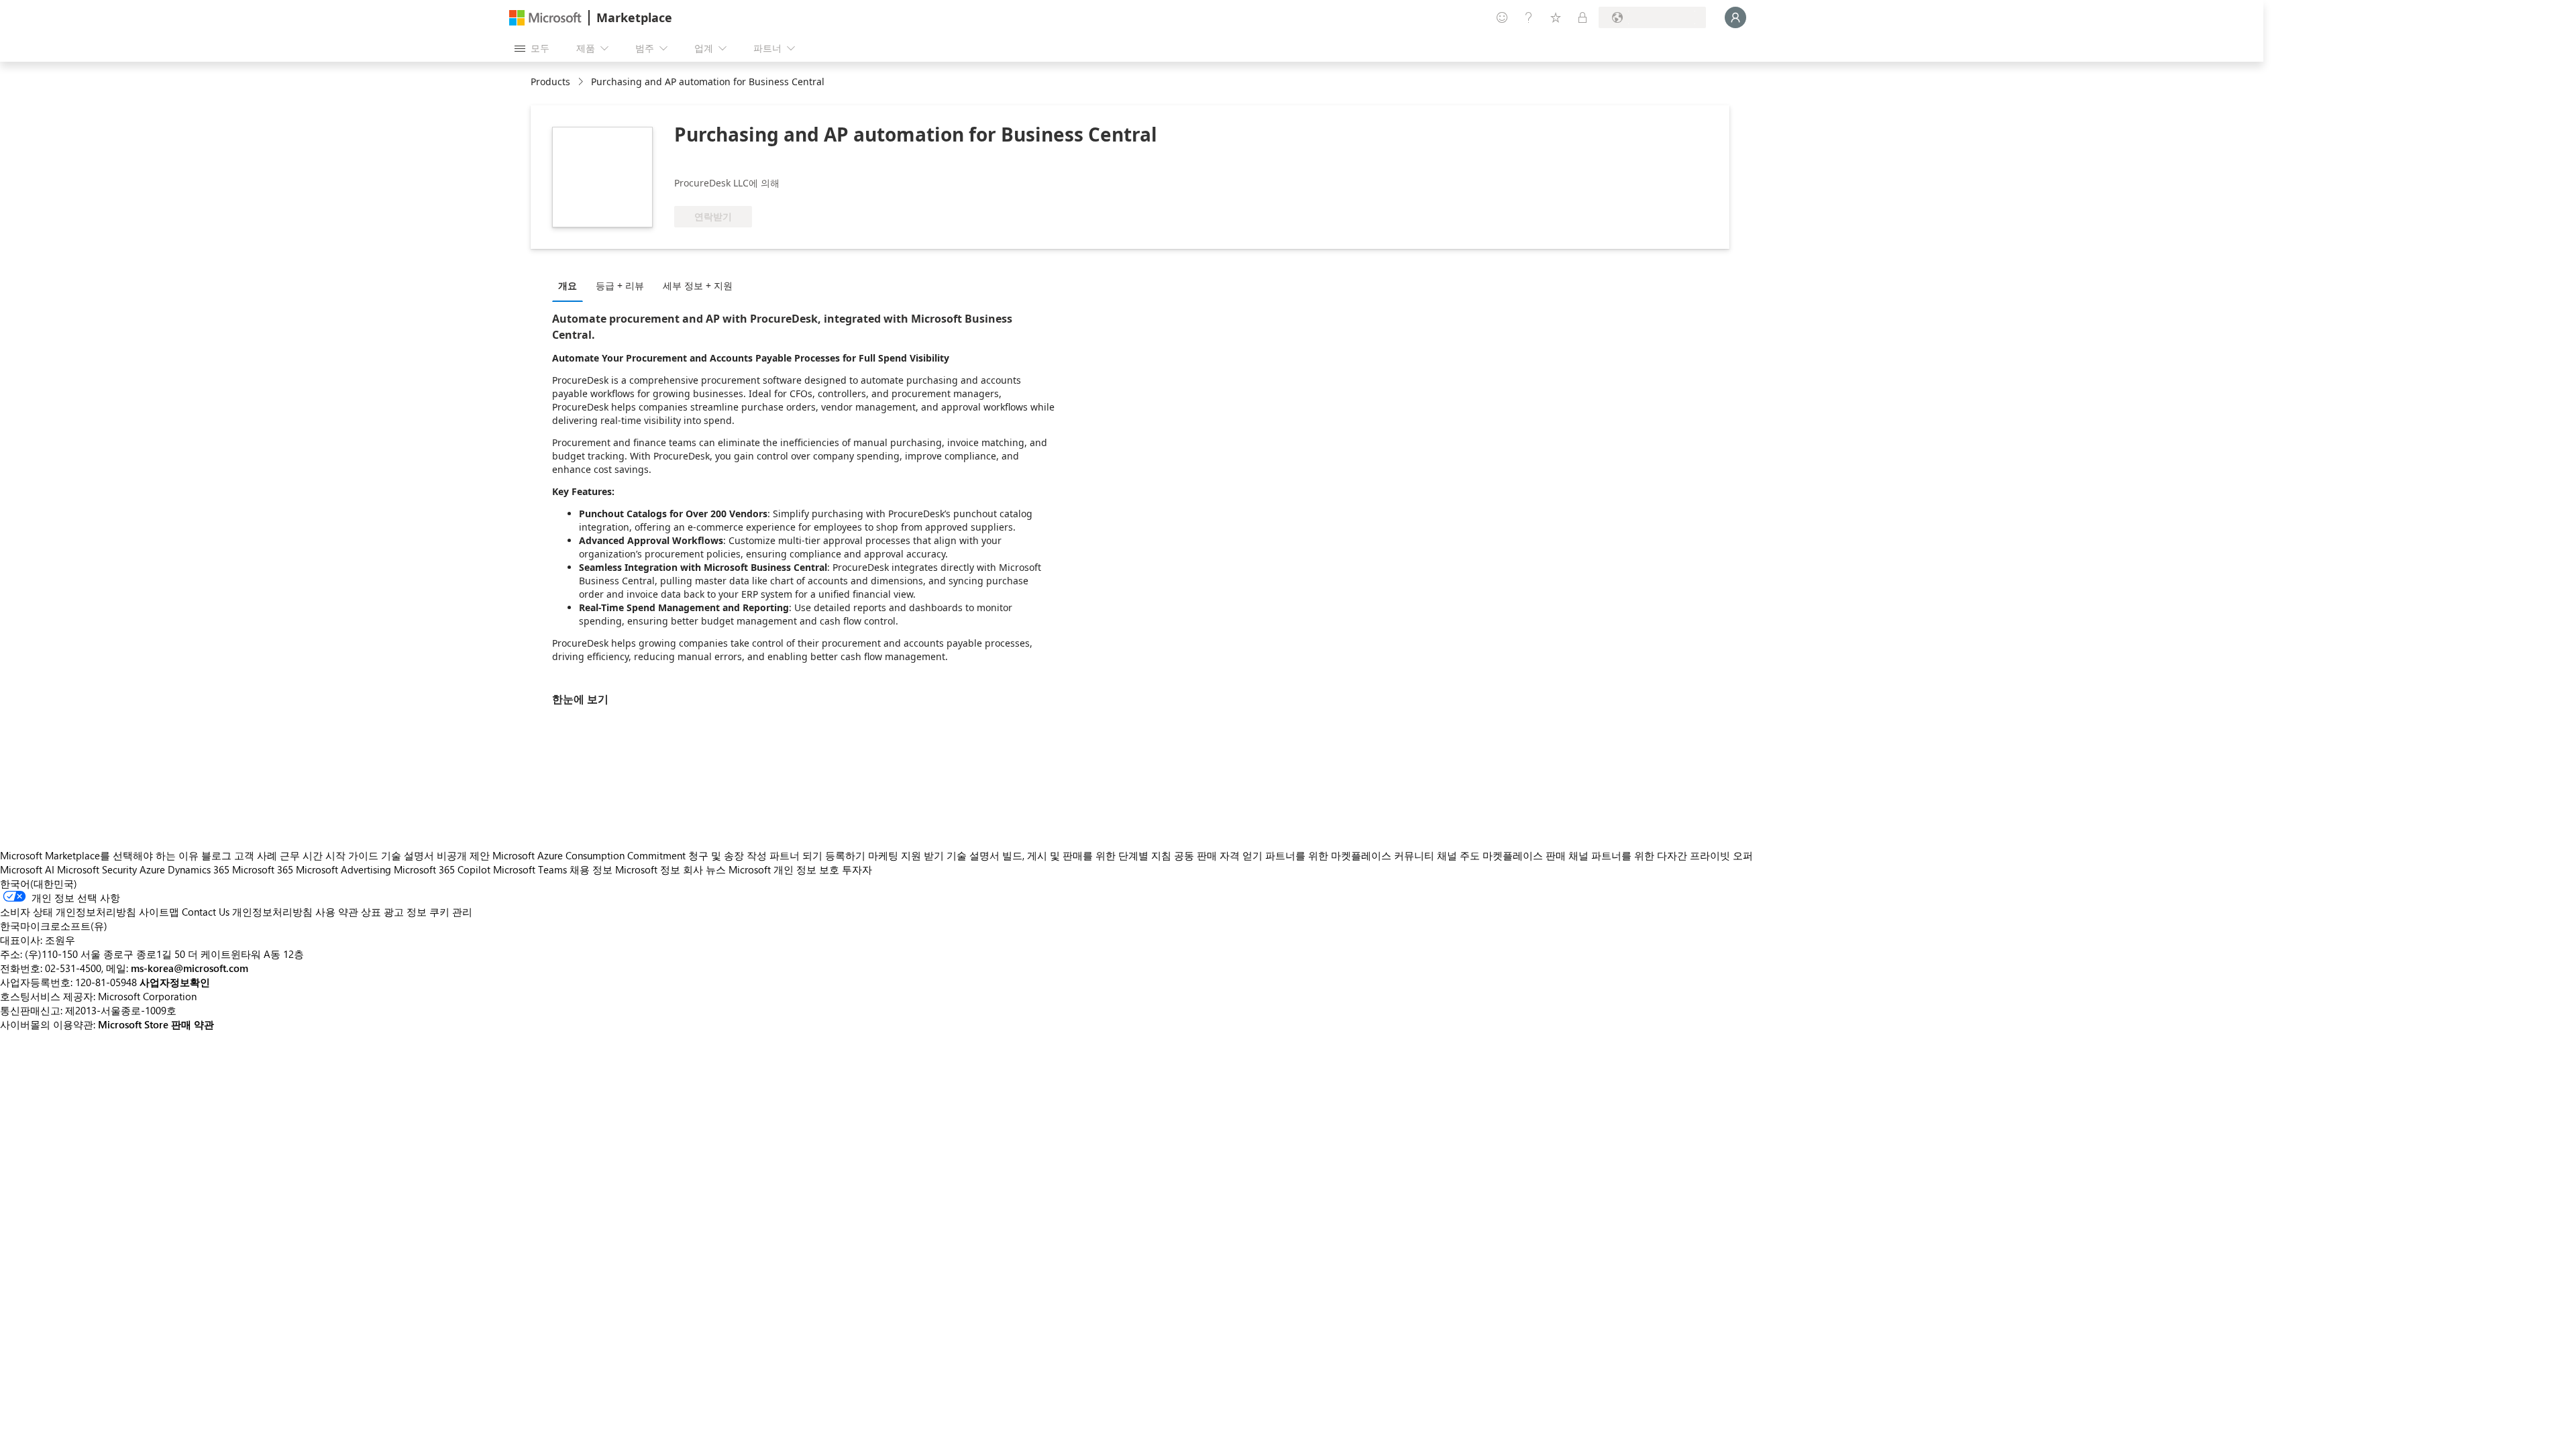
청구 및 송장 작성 (728, 855)
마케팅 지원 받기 (906, 855)
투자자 (857, 869)
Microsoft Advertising (343, 869)
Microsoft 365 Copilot (442, 869)
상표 (371, 912)
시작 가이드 (352, 855)
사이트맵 (159, 912)
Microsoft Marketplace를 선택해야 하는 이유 (99, 855)
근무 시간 (301, 855)
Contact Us (206, 912)
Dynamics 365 (199, 869)
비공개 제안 (463, 855)
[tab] (571, 285)
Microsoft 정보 (648, 869)
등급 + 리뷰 (620, 285)
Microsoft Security (97, 869)
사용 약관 (337, 912)
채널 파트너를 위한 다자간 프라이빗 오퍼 (1661, 855)
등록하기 (845, 855)
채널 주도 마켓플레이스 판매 (1501, 855)
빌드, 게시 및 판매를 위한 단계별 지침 (1087, 855)
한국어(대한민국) (39, 883)
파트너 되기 (796, 855)
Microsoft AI (27, 869)
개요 (568, 285)
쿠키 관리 (451, 912)
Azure (152, 869)
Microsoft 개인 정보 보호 (784, 869)
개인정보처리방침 (272, 912)
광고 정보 (405, 912)
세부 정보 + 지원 (698, 285)
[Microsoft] (545, 18)
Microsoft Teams (530, 869)
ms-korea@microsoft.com (190, 968)
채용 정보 (591, 869)
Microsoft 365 (263, 869)
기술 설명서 (408, 855)
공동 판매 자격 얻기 (1218, 855)
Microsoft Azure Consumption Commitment (590, 855)
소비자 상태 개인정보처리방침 (68, 912)
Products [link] (550, 82)
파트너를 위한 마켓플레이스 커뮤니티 (1350, 855)
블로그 (216, 855)
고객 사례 (256, 855)
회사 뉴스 (704, 869)
